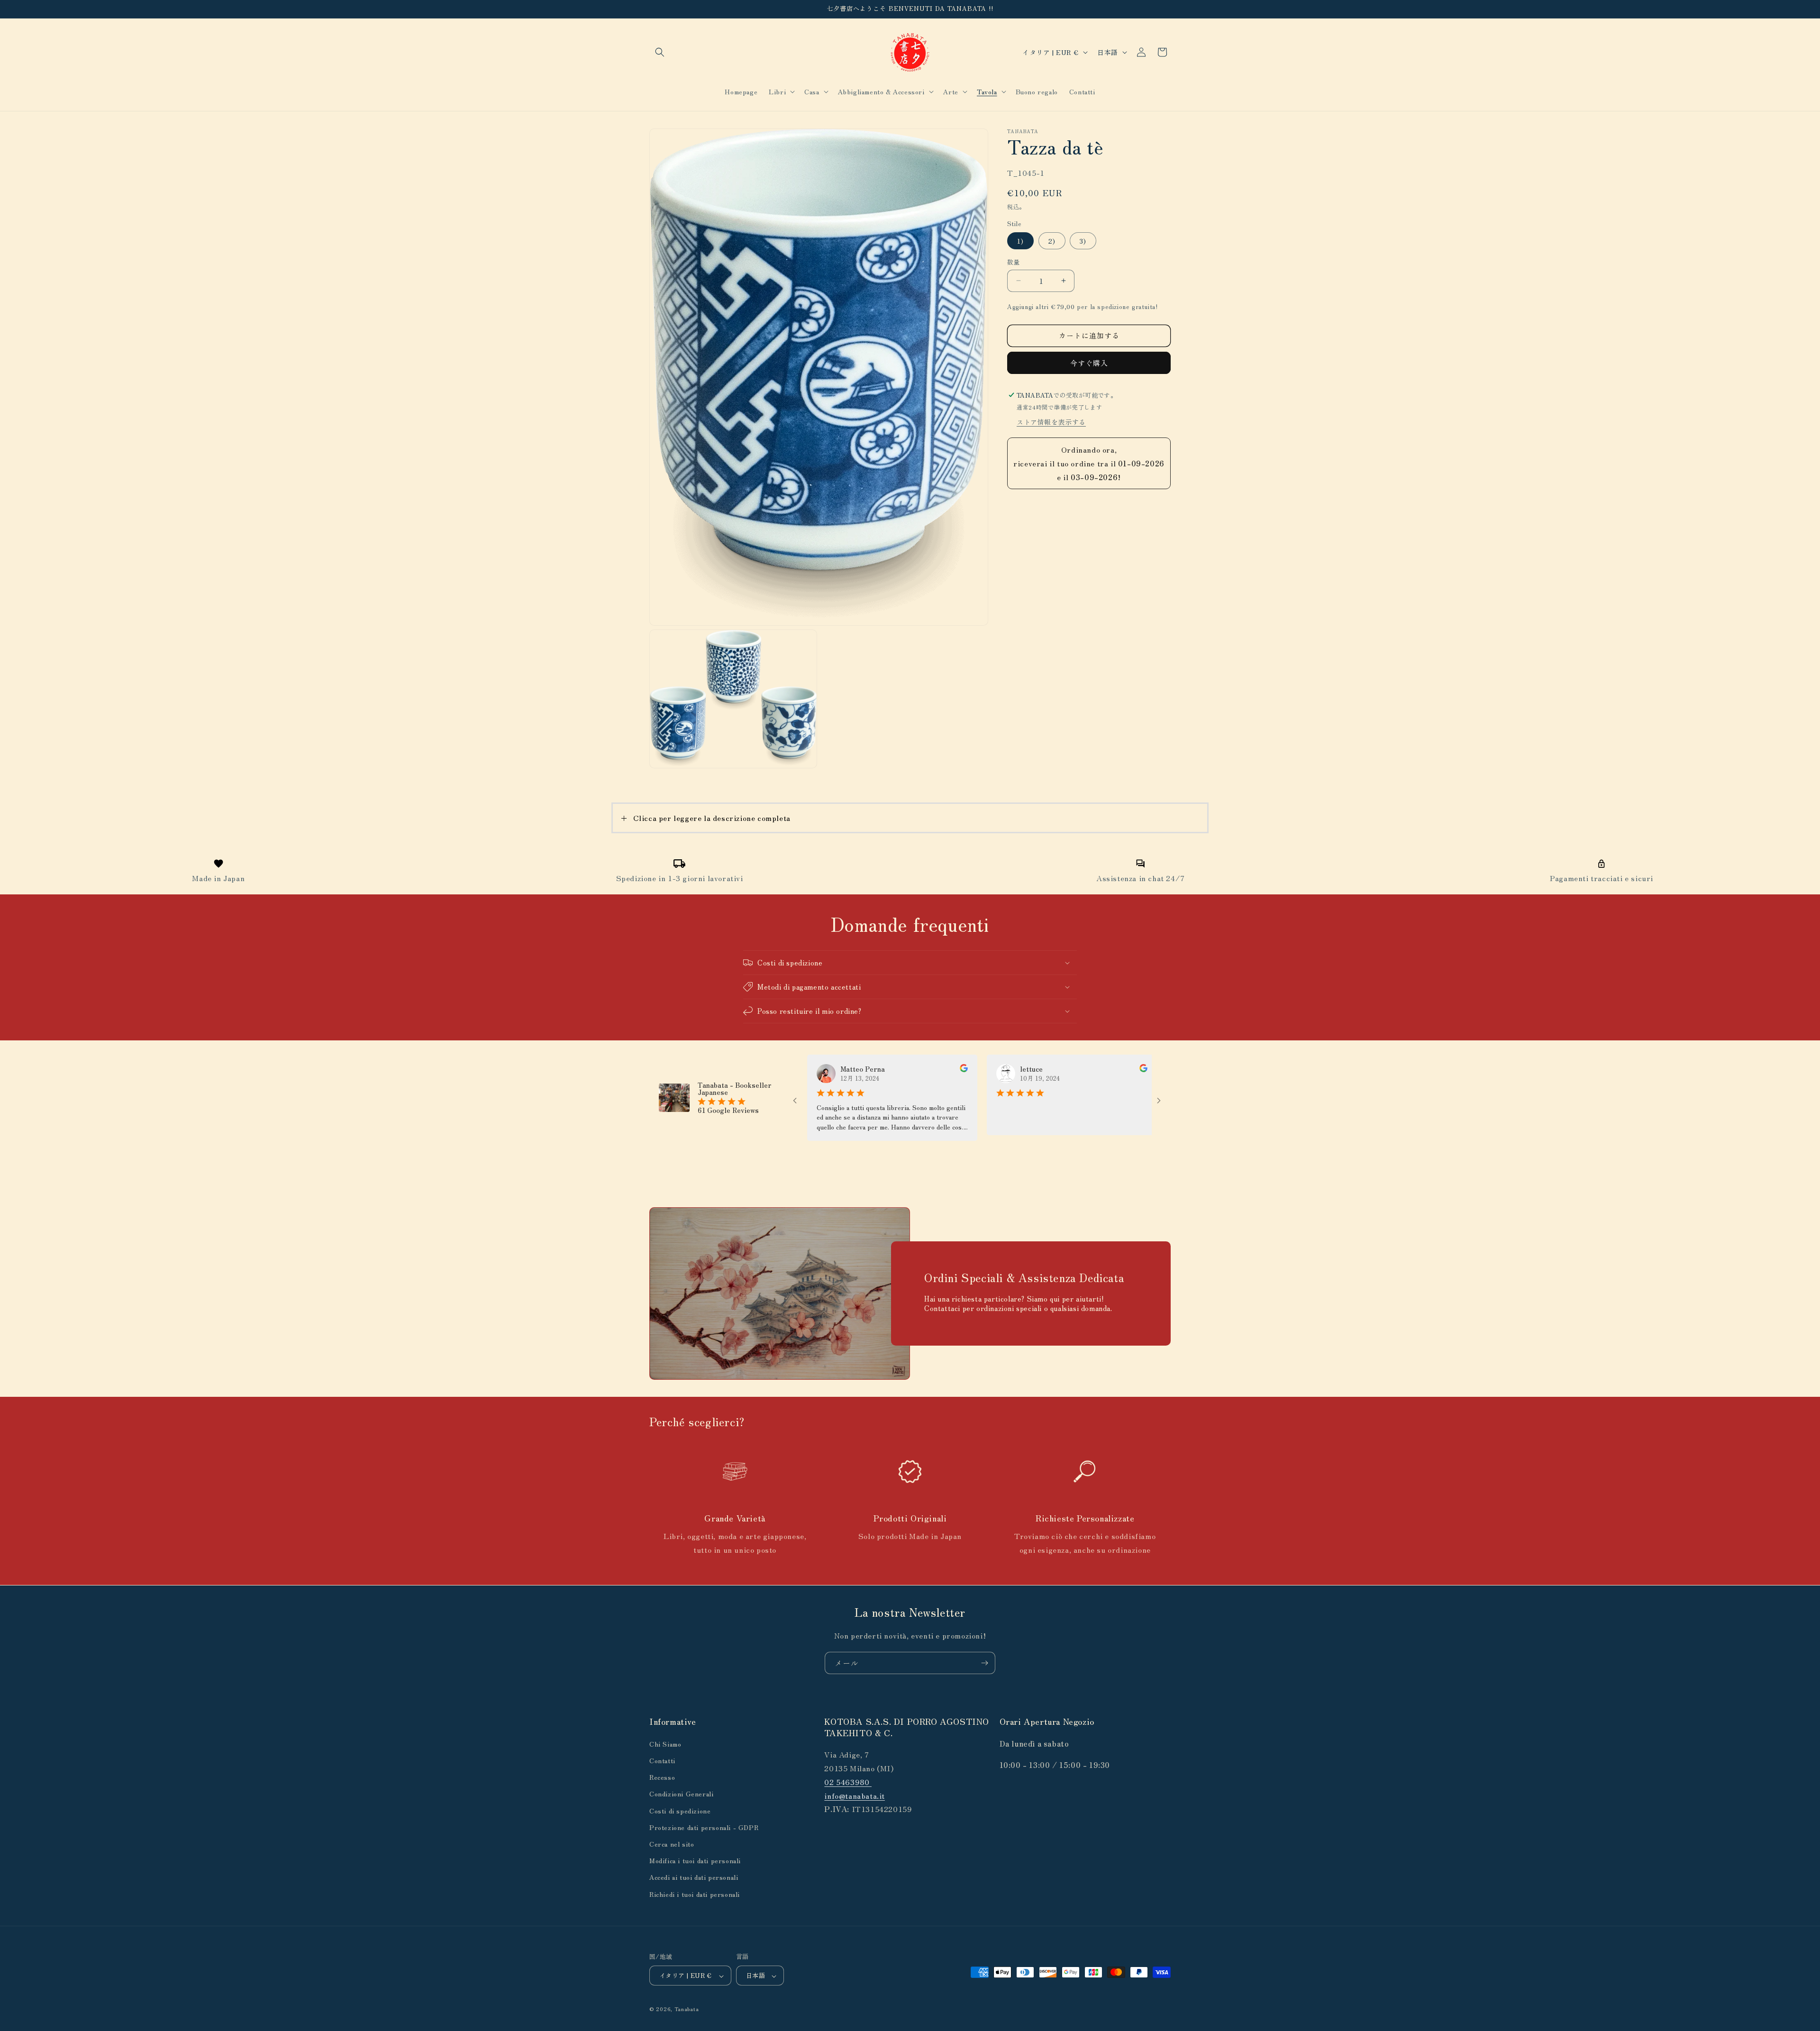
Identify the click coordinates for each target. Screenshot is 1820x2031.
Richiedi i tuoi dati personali (695, 1894)
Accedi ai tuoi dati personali (694, 1877)
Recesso (662, 1777)
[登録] (984, 1663)
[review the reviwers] (871, 1069)
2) (1052, 241)
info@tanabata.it (855, 1795)
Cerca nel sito (672, 1843)
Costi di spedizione (680, 1810)
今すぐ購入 (1089, 363)
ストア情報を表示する (1051, 422)
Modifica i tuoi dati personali (695, 1860)
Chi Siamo (665, 1743)
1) (1020, 241)
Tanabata (687, 2009)
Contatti (662, 1760)
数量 (1014, 262)
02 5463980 (848, 1781)
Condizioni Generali (681, 1794)
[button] (660, 52)
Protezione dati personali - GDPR (704, 1827)
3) (1083, 241)
